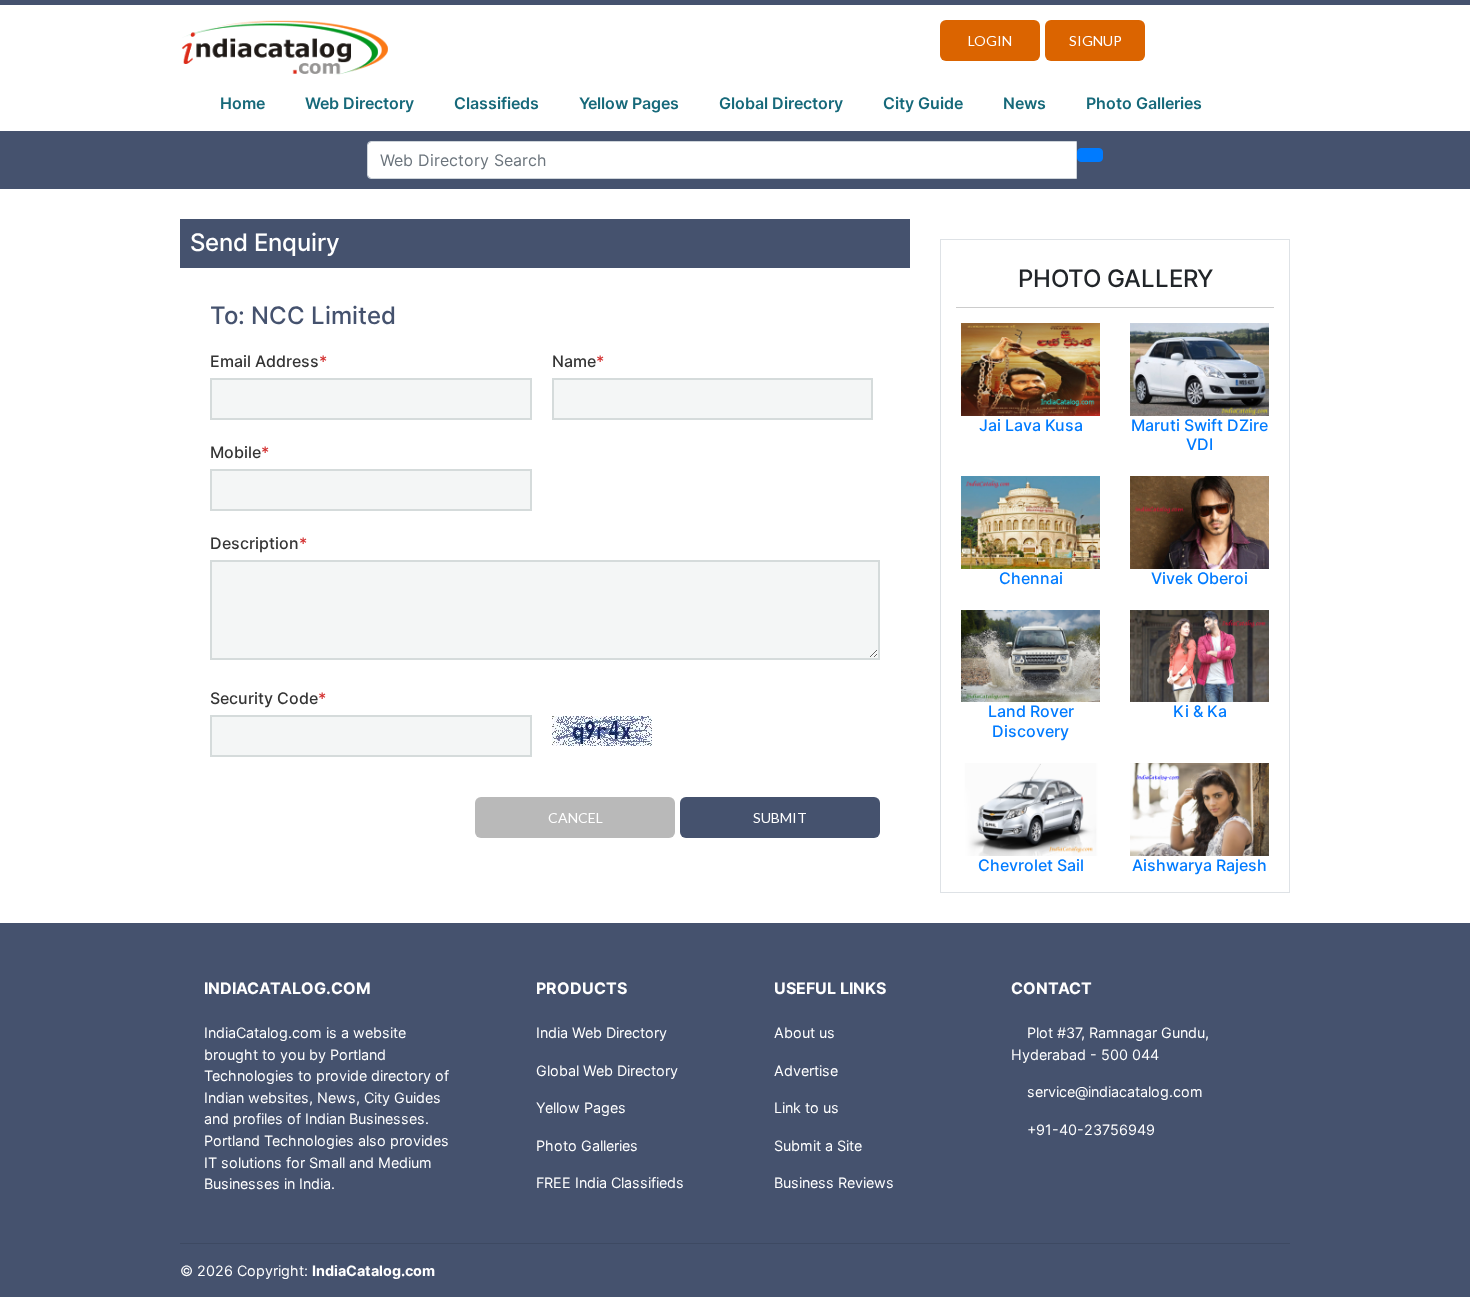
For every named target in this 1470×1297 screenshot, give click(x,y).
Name (578, 361)
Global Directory (781, 103)
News (1024, 103)
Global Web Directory (607, 1070)
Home (242, 103)
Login (990, 40)
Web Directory (359, 103)
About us (804, 1032)
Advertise (806, 1070)
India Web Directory (601, 1032)
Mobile (239, 452)
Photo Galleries (1144, 103)
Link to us (806, 1107)
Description (258, 543)
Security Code (268, 698)
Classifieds (496, 103)
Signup (1095, 40)
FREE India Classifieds (610, 1182)
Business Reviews (834, 1182)
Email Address (268, 361)
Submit (780, 817)
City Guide (923, 103)
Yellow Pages (629, 103)
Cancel (575, 817)
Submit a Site (818, 1145)
